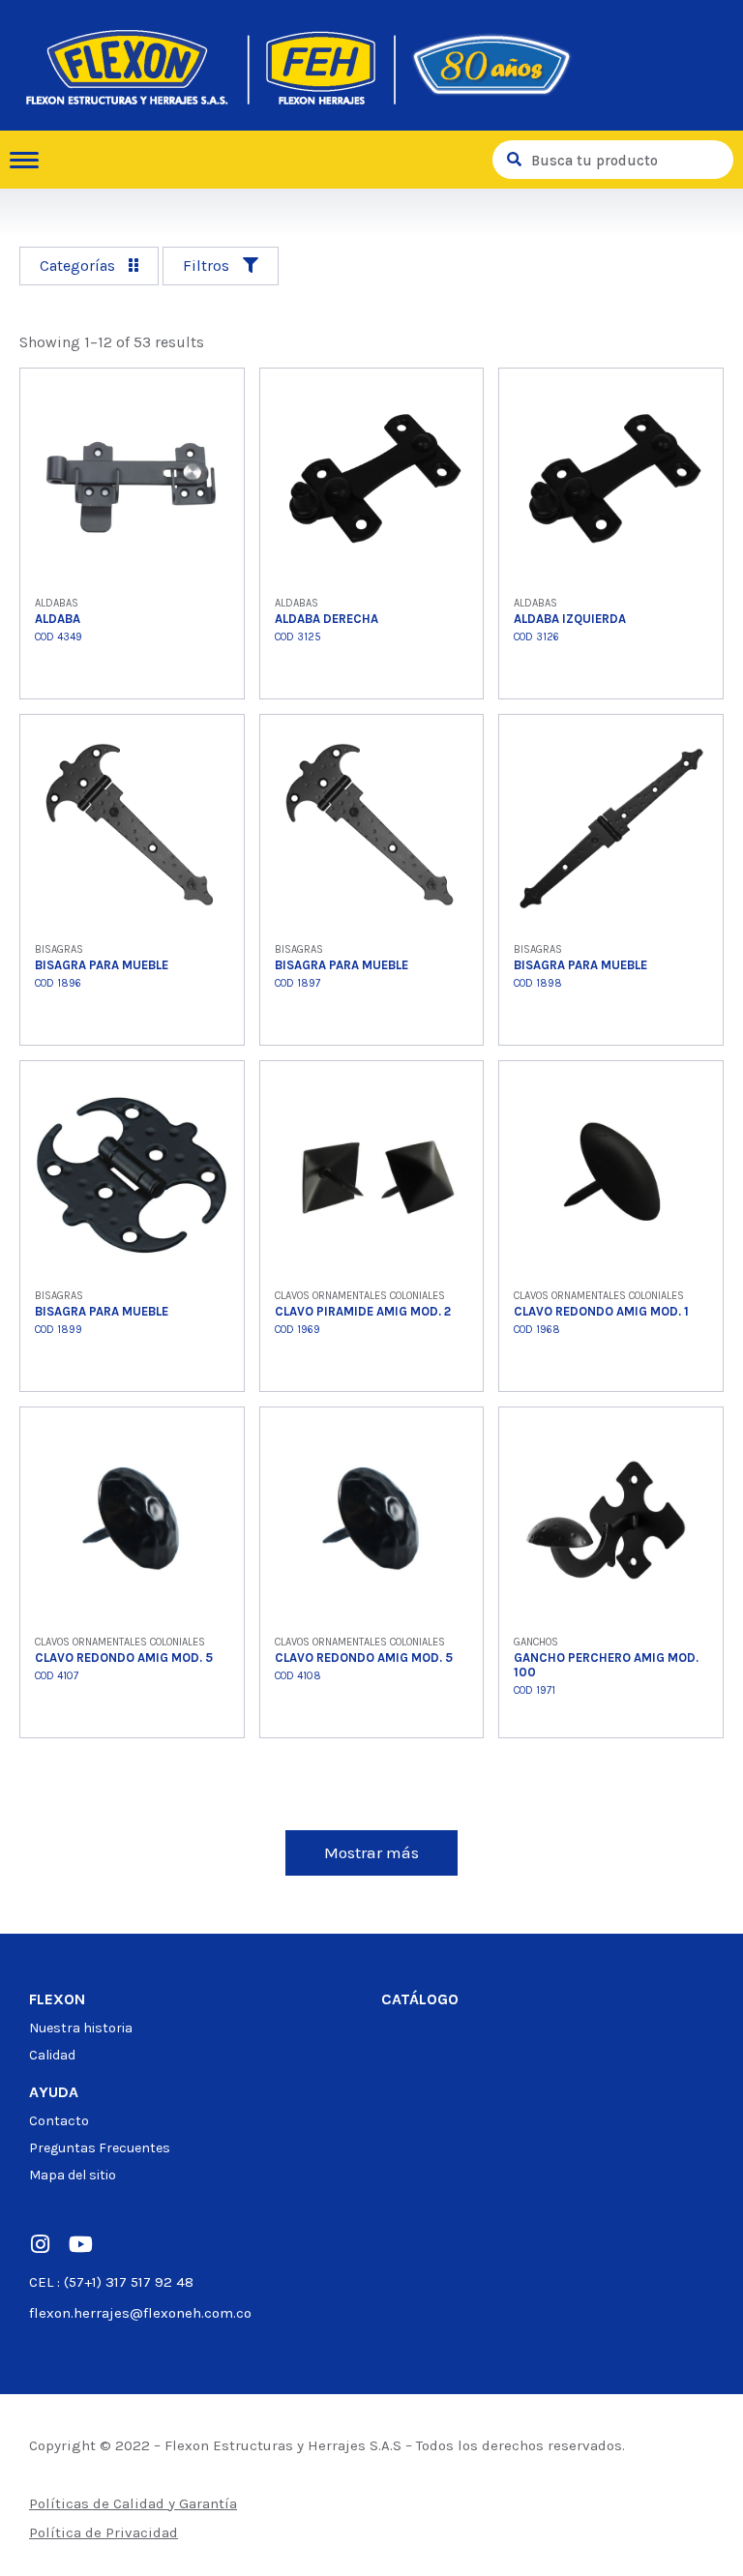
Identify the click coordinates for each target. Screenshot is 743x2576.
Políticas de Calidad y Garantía (133, 2503)
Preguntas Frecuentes (100, 2148)
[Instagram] (40, 2244)
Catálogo (420, 1999)
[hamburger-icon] (31, 160)
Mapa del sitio (73, 2175)
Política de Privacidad (104, 2532)
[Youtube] (80, 2244)
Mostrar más (371, 1852)
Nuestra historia (81, 2028)
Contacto (59, 2121)
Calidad (52, 2055)
